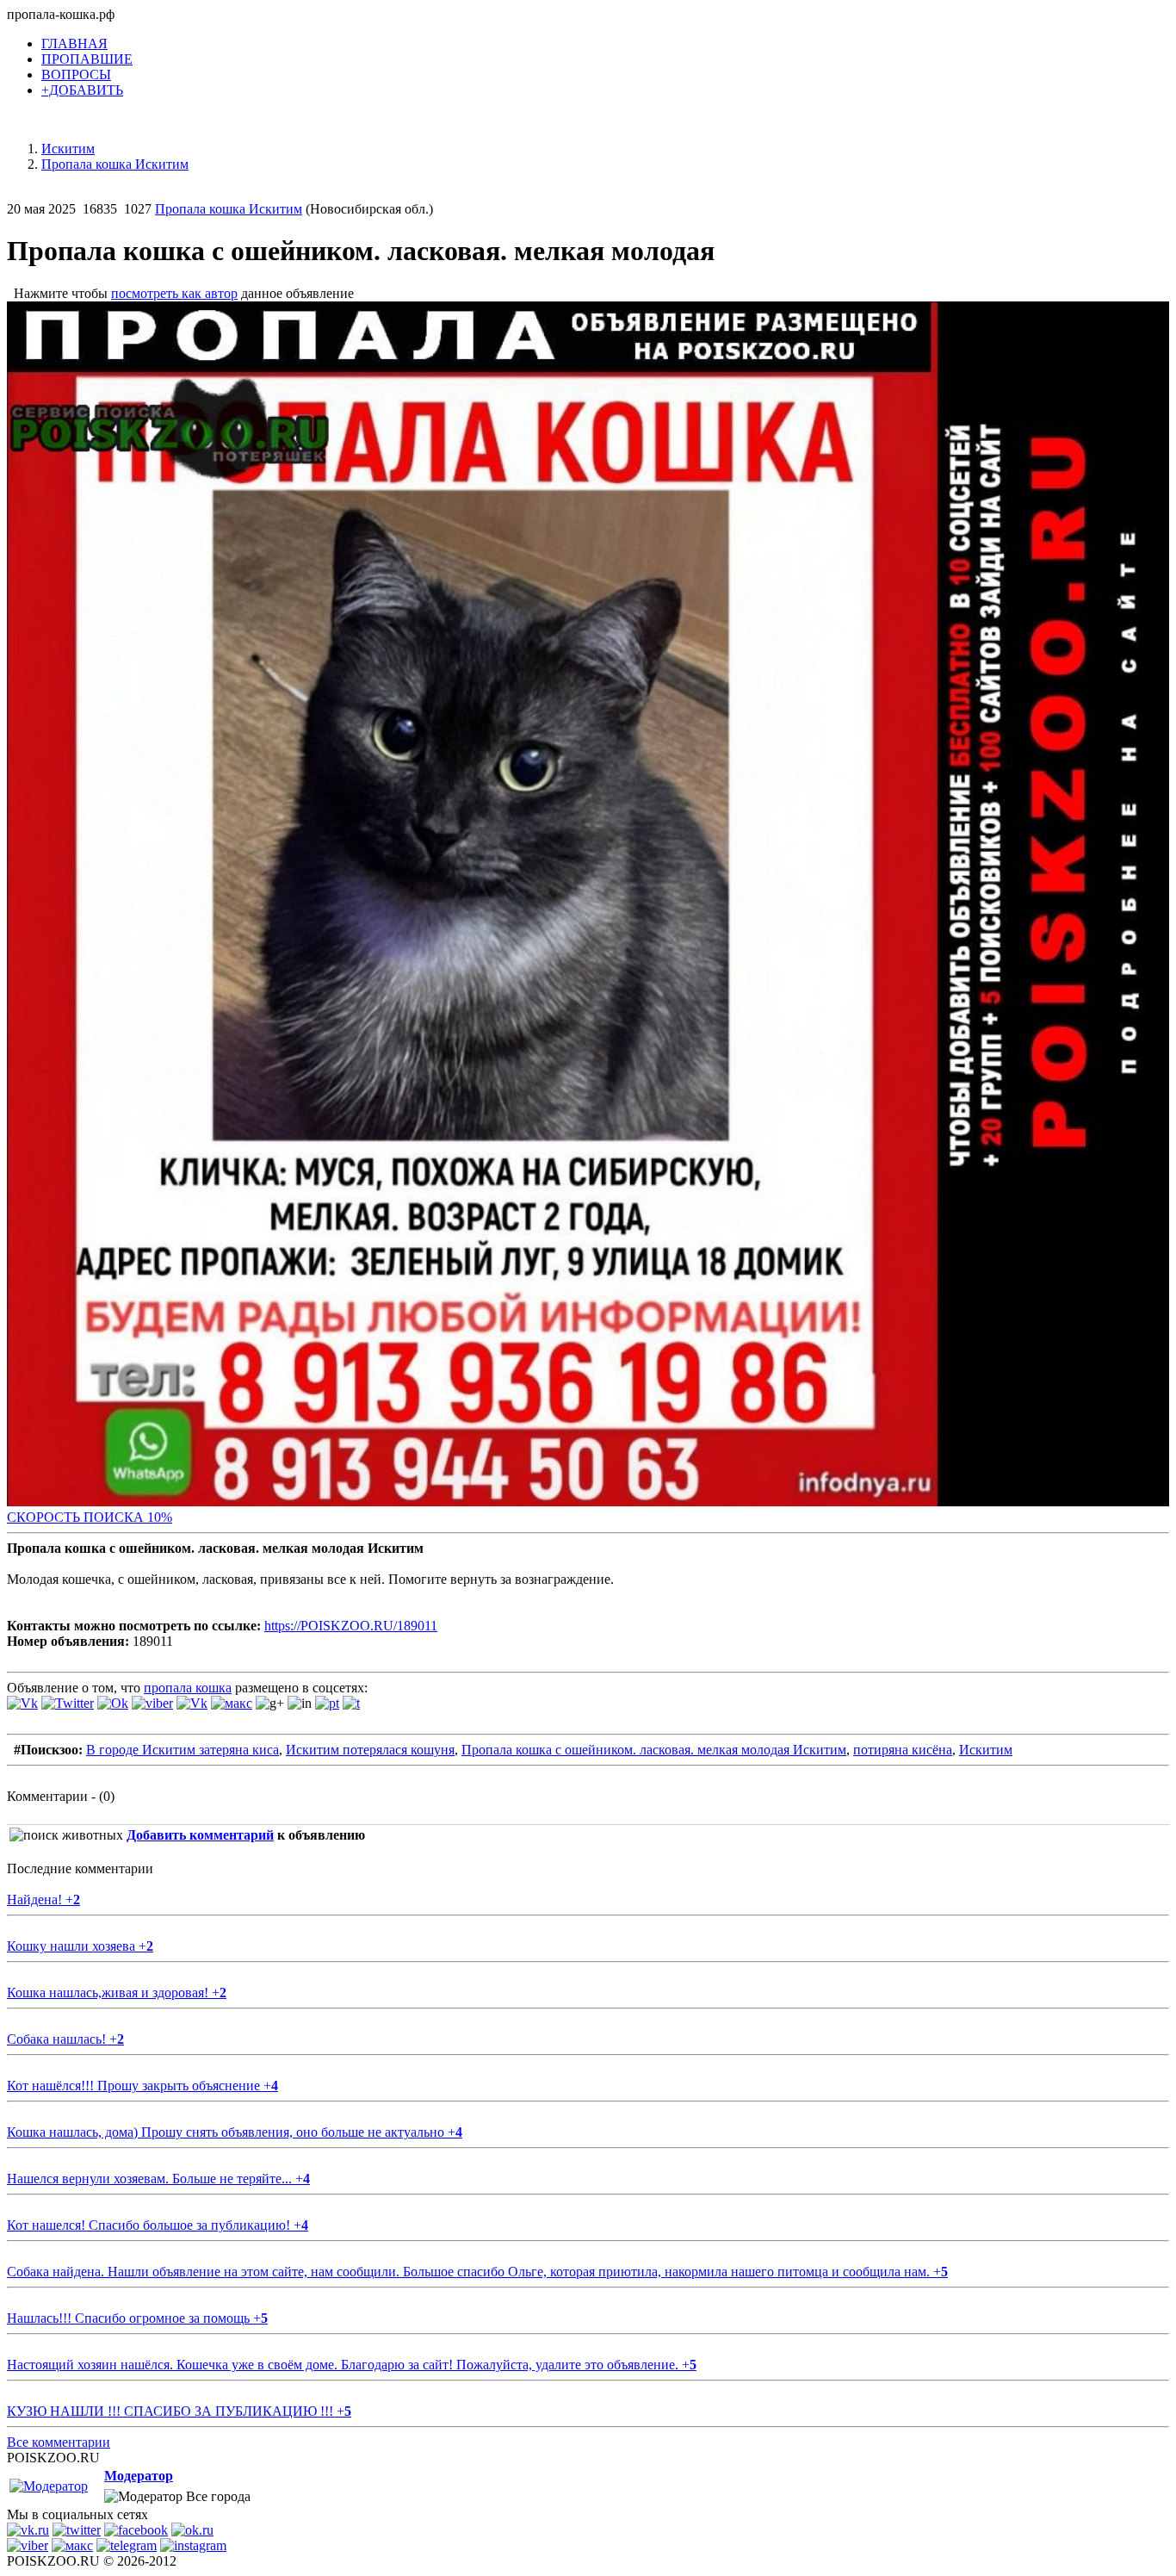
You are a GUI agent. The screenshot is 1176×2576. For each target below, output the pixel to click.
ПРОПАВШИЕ (87, 59)
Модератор (139, 2476)
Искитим (986, 1750)
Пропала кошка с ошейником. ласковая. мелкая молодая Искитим (654, 1750)
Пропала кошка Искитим (229, 209)
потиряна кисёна (903, 1750)
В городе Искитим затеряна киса (183, 1750)
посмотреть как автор (174, 293)
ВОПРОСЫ (76, 74)
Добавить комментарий (200, 1835)
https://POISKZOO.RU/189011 (351, 1626)
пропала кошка (188, 1688)
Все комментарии (59, 2442)
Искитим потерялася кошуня (370, 1750)
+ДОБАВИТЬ (82, 90)
